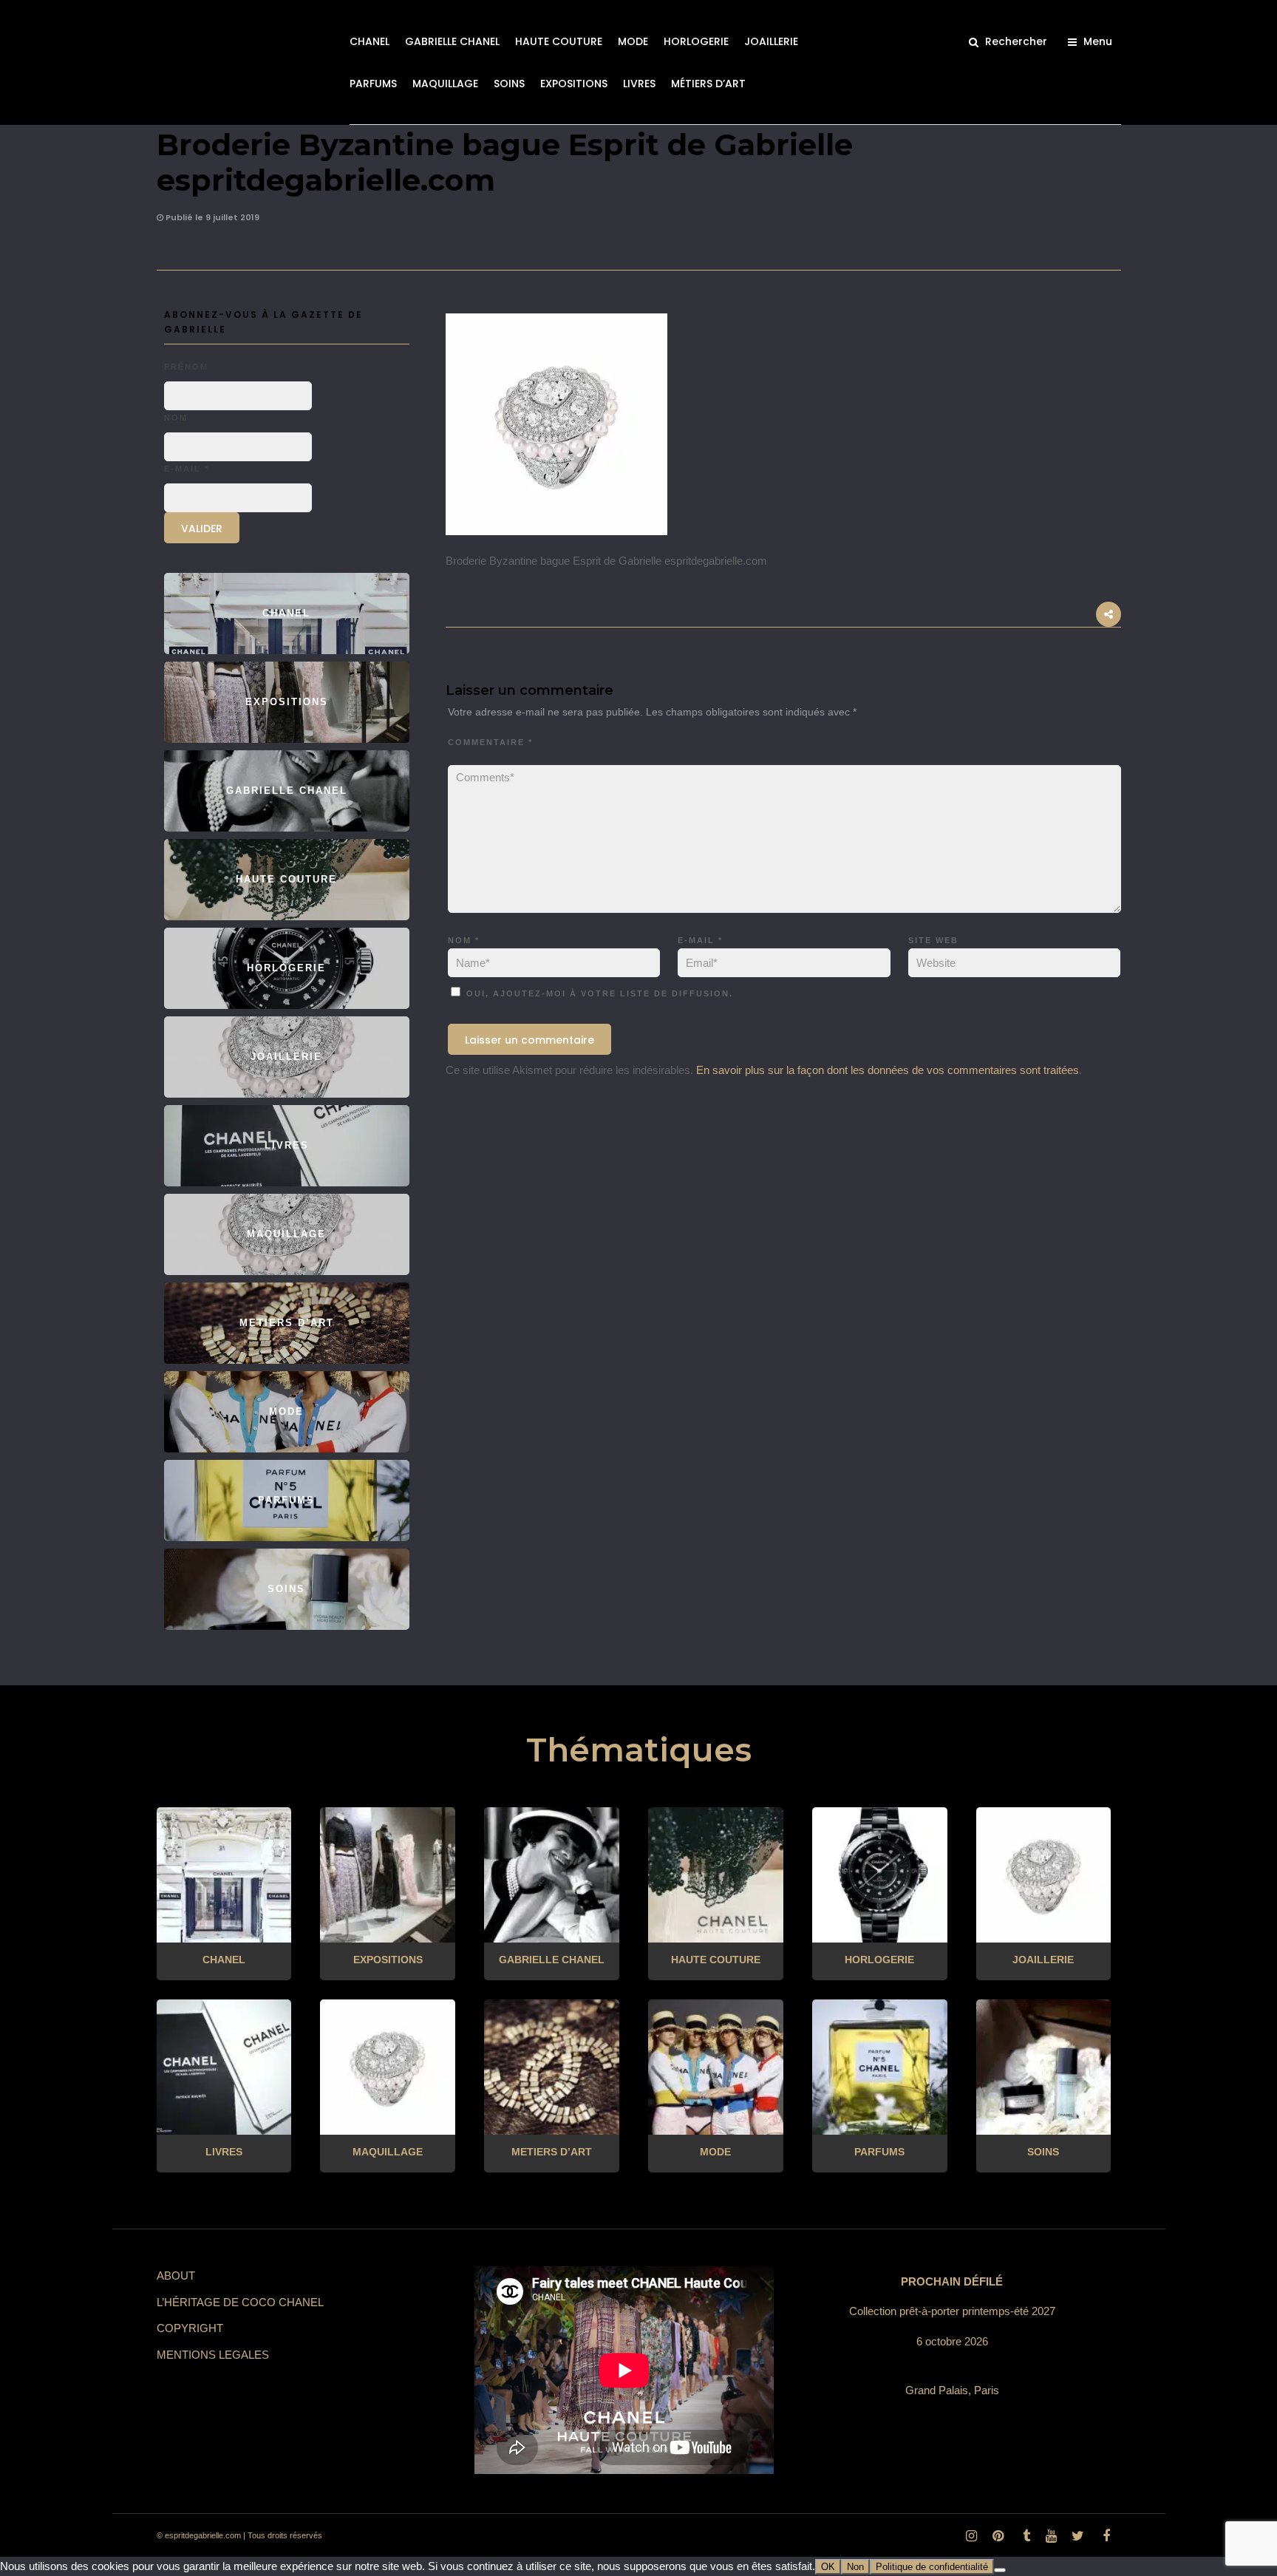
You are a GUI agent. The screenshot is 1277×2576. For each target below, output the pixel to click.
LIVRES (639, 84)
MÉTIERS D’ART (708, 84)
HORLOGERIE (696, 41)
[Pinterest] (998, 2536)
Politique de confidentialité (932, 2567)
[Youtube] (1051, 2536)
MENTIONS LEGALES (213, 2355)
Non (855, 2567)
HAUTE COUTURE (559, 41)
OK (828, 2567)
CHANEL (370, 41)
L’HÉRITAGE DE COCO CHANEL (240, 2302)
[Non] (1000, 2570)
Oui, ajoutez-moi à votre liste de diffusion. (598, 993)
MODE (633, 41)
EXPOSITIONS (574, 84)
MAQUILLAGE (445, 84)
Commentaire (490, 742)
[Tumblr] (1024, 2536)
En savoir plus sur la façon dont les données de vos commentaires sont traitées (888, 1070)
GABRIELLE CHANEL (452, 41)
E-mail (700, 940)
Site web (933, 940)
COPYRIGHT (190, 2328)
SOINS (509, 84)
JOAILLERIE (771, 41)
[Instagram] (971, 2536)
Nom (464, 940)
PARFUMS (373, 84)
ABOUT (176, 2276)
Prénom (186, 367)
